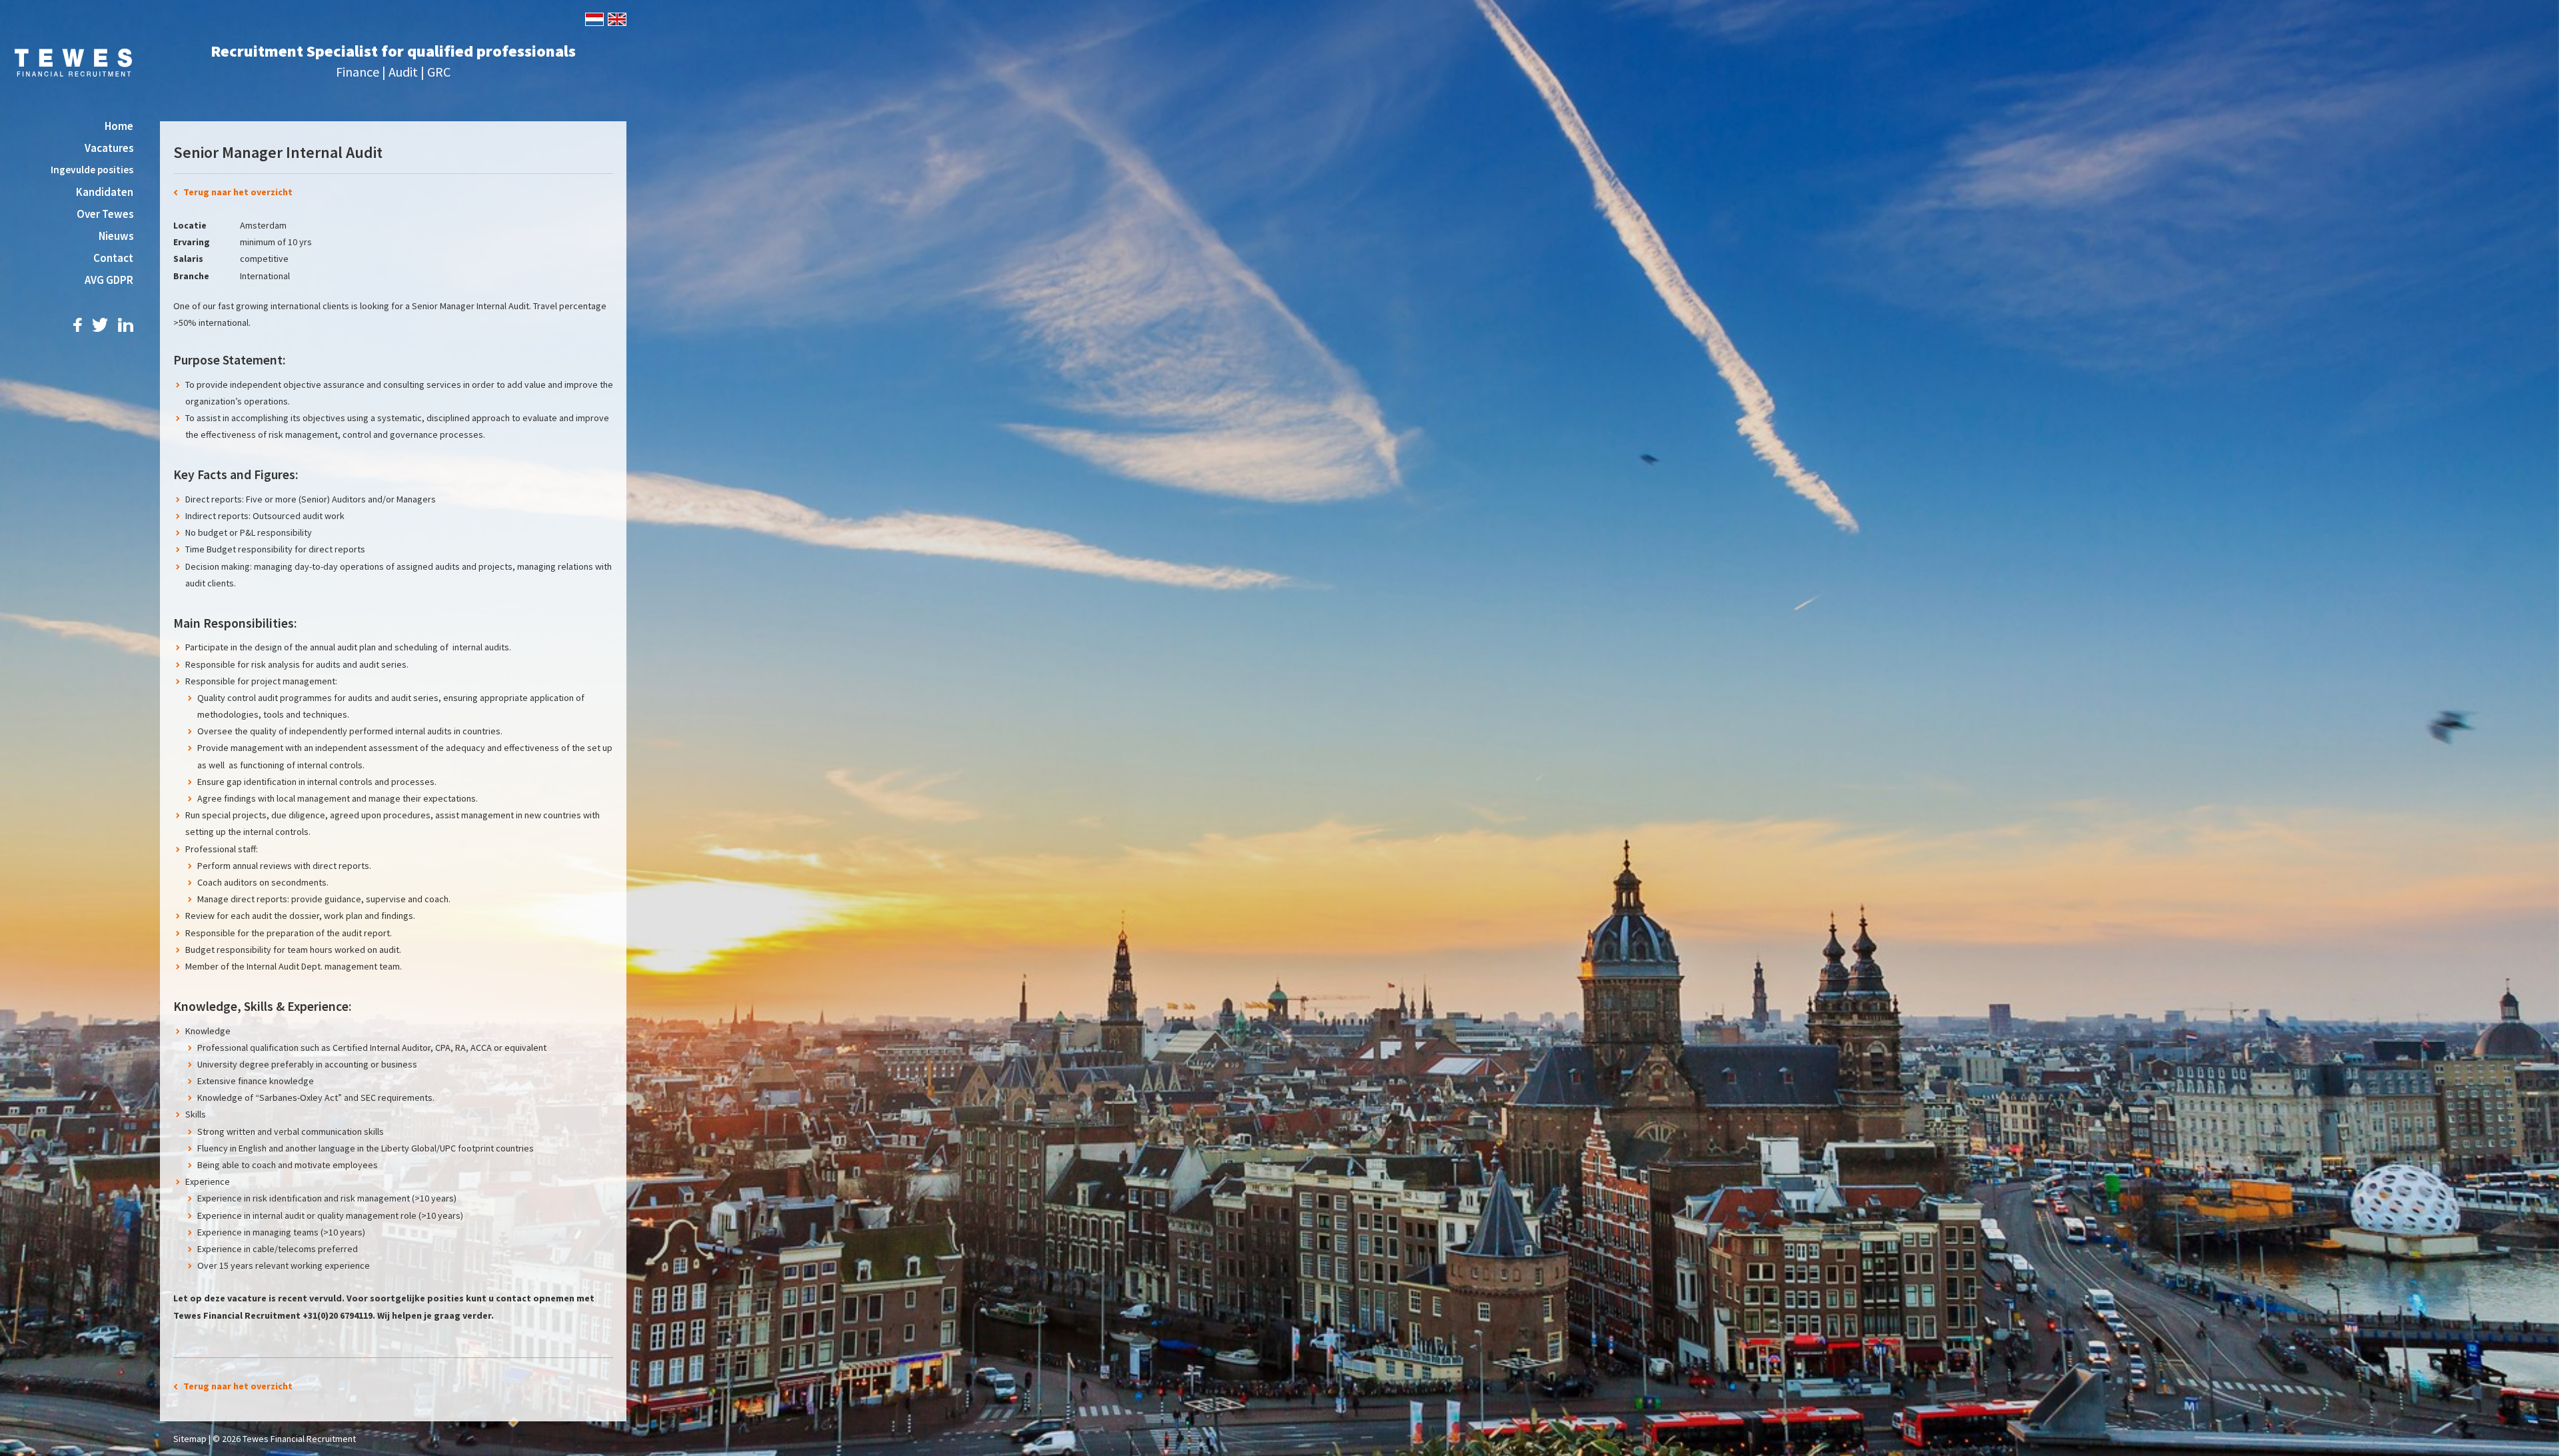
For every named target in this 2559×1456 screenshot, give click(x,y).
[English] (616, 18)
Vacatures (109, 148)
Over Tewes (105, 214)
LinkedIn (126, 325)
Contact (113, 258)
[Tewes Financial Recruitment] (74, 61)
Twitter (100, 325)
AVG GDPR (109, 280)
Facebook (78, 325)
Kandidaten (105, 192)
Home (119, 126)
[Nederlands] (593, 18)
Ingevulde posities (92, 170)
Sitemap (190, 1439)
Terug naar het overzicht (238, 192)
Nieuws (116, 236)
